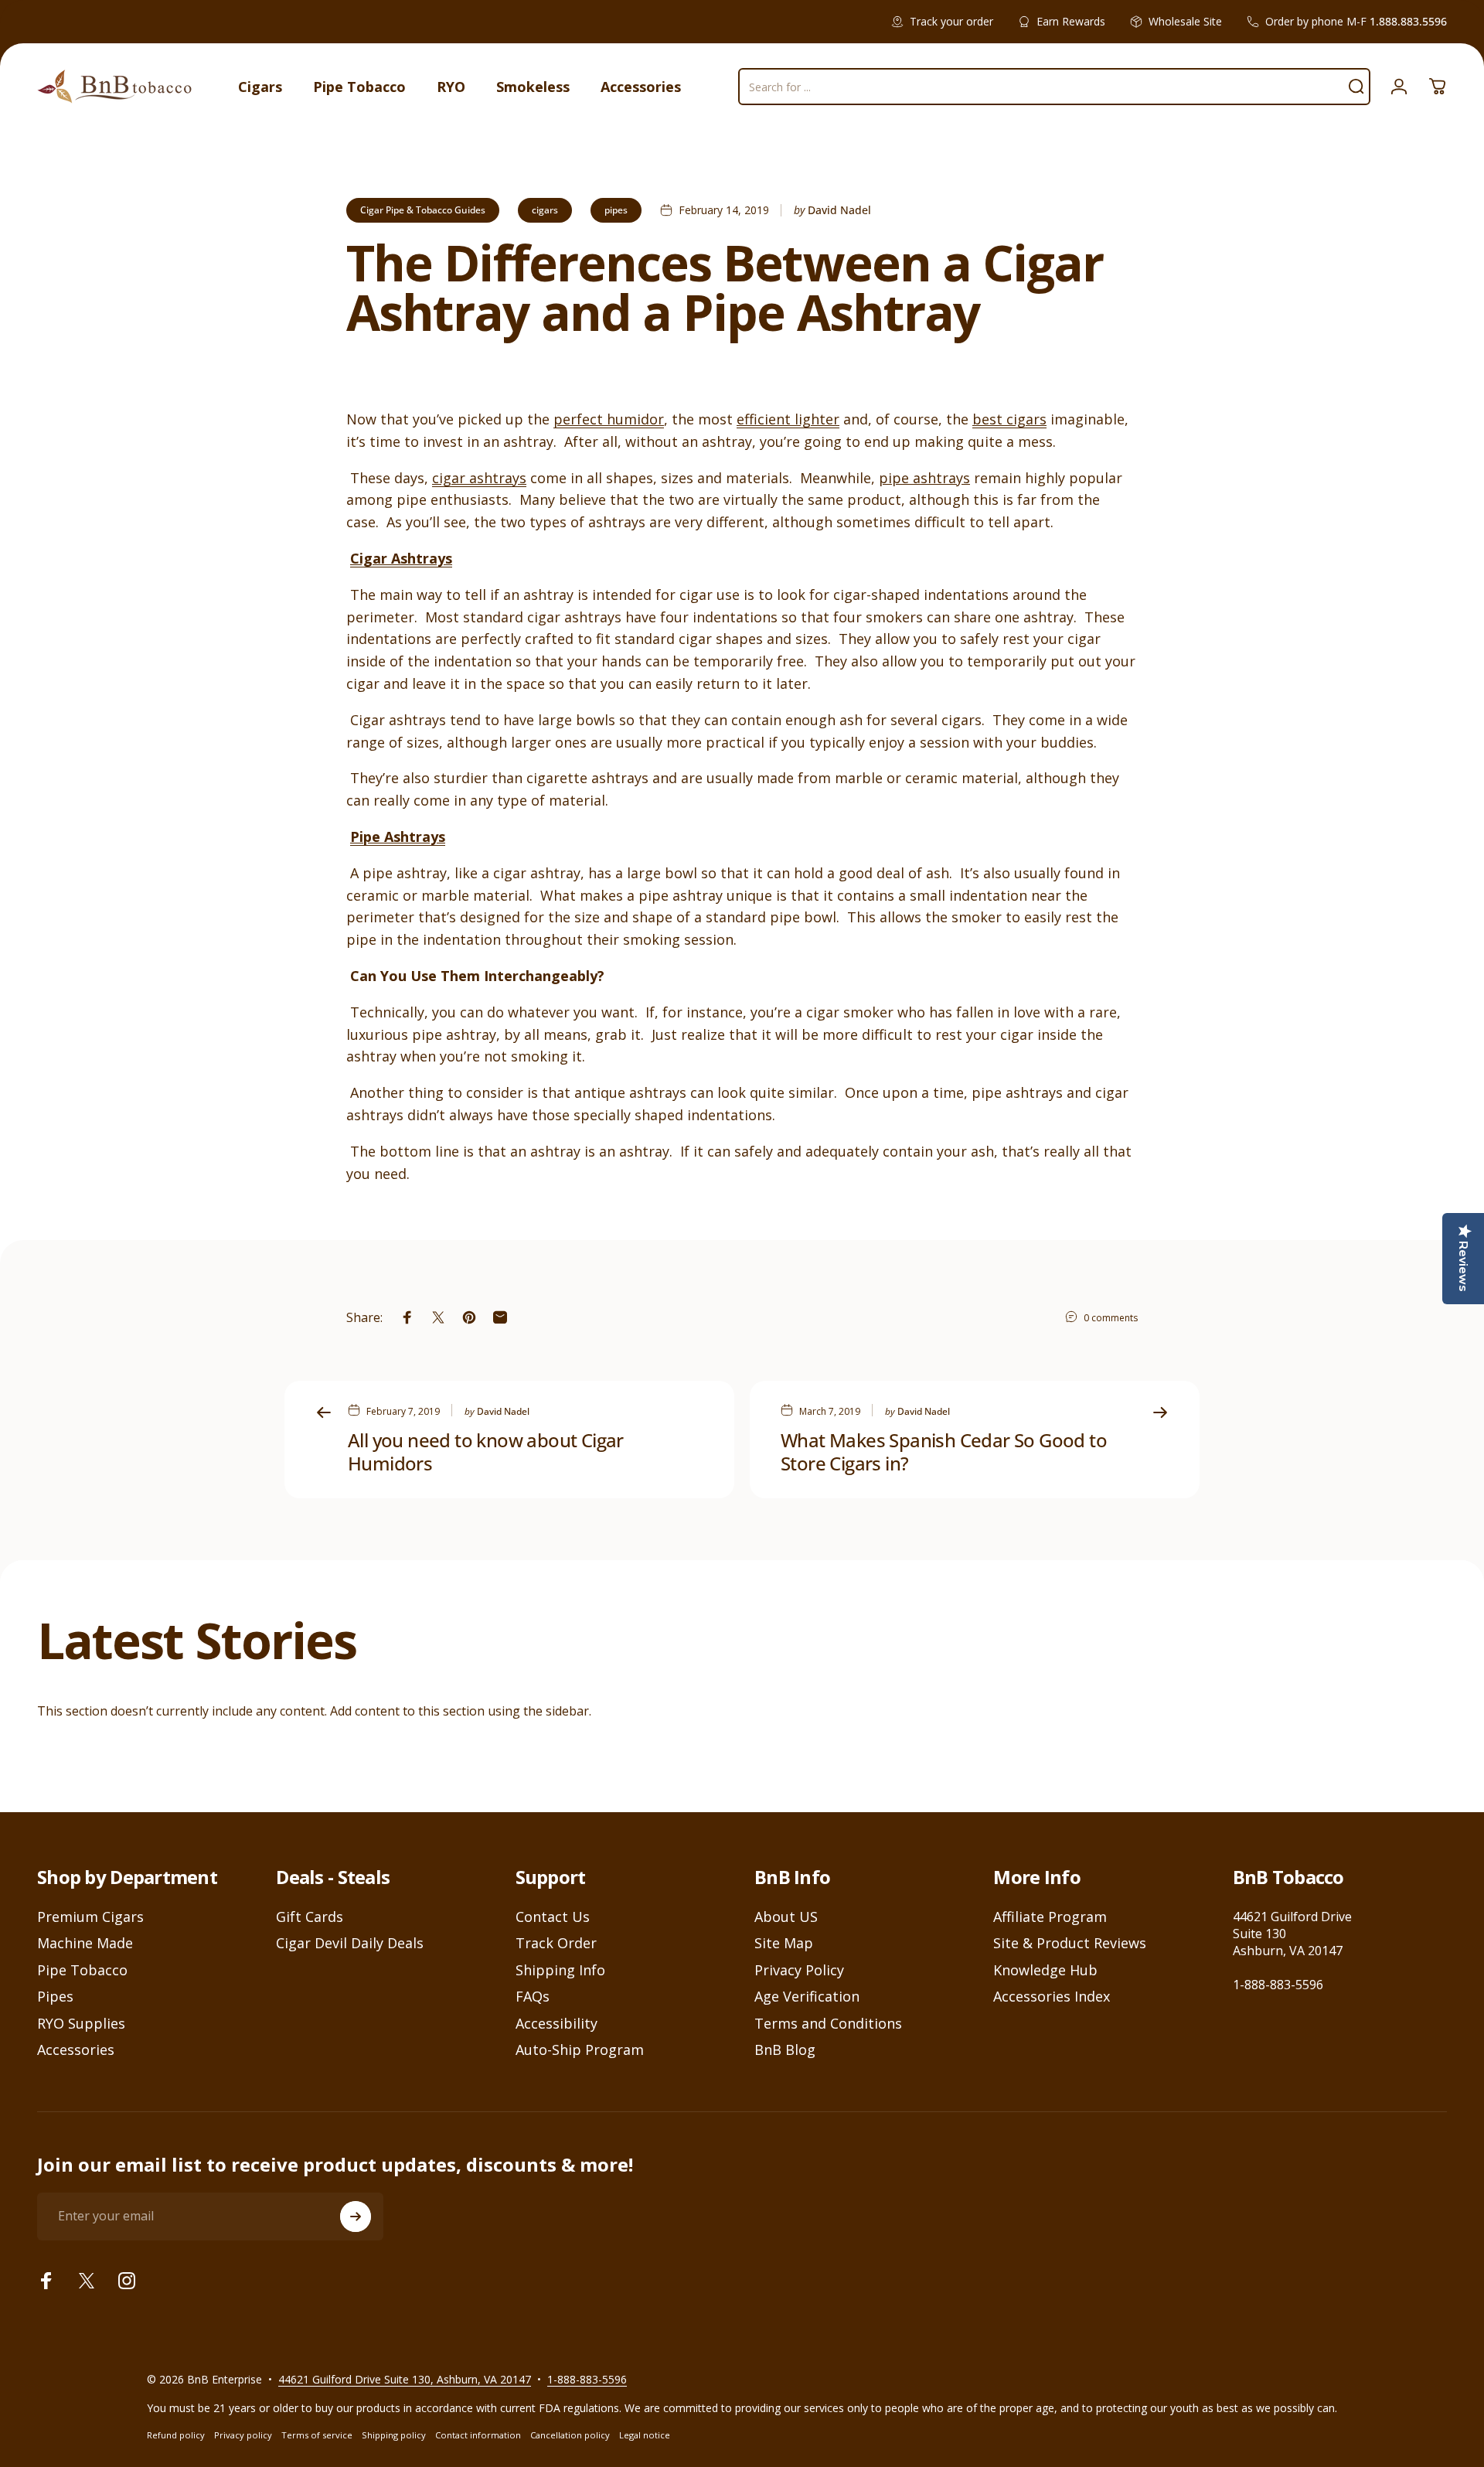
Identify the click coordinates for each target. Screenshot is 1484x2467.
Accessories (76, 2050)
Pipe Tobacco (82, 1970)
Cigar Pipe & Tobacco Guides (423, 210)
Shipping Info (560, 1970)
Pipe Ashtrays (398, 837)
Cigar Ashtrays (401, 558)
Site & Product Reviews (1070, 1943)
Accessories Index (1052, 1997)
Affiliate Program (1050, 1917)
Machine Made (85, 1943)
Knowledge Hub (1045, 1970)
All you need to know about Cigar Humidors (486, 1452)
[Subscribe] (356, 2217)
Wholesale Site (1185, 21)
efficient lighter (788, 419)
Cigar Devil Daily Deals (350, 1943)
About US (786, 1917)
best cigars (1009, 419)
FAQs (533, 1997)
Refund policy (176, 2435)
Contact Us (553, 1917)
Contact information (478, 2435)
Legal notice (645, 2435)
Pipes (55, 1997)
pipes (616, 210)
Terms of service (317, 2435)
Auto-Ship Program (580, 2050)
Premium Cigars (90, 1917)
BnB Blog (785, 2050)
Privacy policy (243, 2435)
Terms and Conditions (828, 2024)
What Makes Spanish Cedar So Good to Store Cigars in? (944, 1452)
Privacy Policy (799, 1970)
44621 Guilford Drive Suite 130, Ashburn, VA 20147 (405, 2379)
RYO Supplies (81, 2024)
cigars (545, 210)
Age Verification (807, 1997)
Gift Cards (310, 1917)
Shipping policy (394, 2435)
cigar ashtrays (479, 478)
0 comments (1111, 1318)
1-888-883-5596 (1278, 1985)
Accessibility (556, 2024)
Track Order (556, 1943)
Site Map (784, 1943)
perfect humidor (609, 419)
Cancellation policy (570, 2435)
